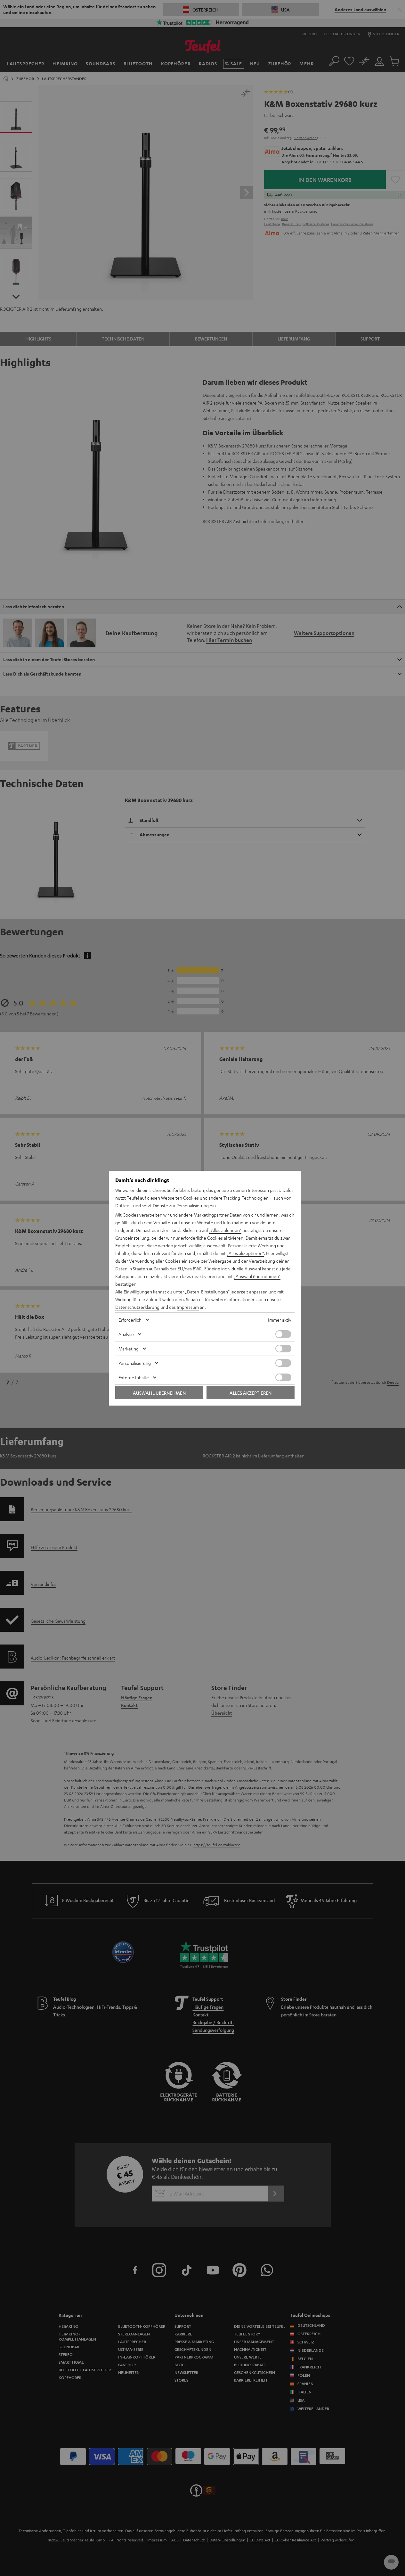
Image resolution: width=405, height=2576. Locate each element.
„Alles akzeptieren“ (245, 1253)
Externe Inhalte (134, 1377)
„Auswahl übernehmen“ (257, 1276)
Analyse (126, 1334)
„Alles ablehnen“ (225, 1230)
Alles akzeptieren (251, 1393)
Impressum (188, 1307)
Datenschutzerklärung (137, 1307)
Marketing (129, 1349)
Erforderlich (130, 1320)
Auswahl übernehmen (159, 1393)
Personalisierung (135, 1363)
